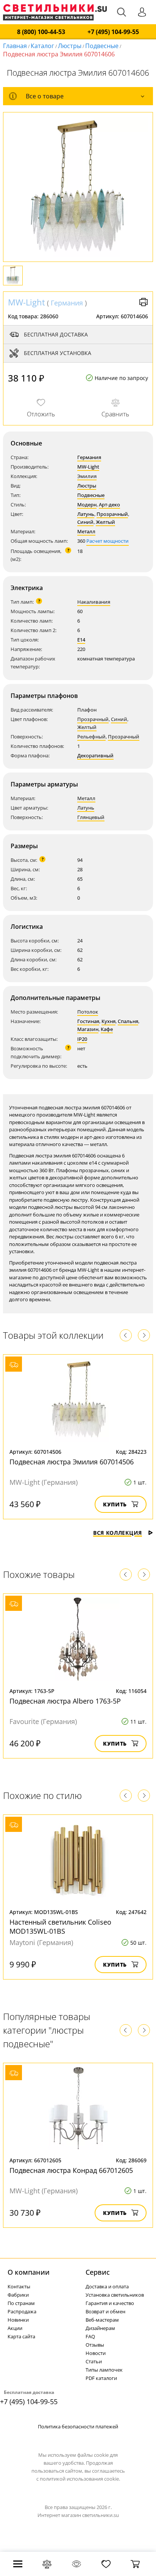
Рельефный (91, 737)
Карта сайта (21, 2336)
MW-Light (27, 302)
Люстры (70, 46)
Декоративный (95, 755)
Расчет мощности (108, 541)
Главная (15, 46)
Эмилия (87, 476)
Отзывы (95, 2345)
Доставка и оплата (107, 2286)
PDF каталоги (101, 2378)
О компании (29, 2272)
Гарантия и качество (110, 2303)
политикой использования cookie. (80, 2479)
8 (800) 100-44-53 (41, 32)
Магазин (88, 1029)
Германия (67, 303)
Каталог (42, 46)
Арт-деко (109, 505)
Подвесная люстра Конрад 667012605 (71, 2170)
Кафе (107, 1029)
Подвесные (102, 46)
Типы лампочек (104, 2370)
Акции (15, 2328)
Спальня (128, 1021)
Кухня (108, 1021)
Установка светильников (115, 2295)
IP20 (82, 1039)
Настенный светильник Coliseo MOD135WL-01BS (60, 1927)
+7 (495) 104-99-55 (113, 32)
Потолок (88, 1012)
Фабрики (18, 2295)
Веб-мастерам (102, 2320)
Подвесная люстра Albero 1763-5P (65, 1701)
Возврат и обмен (105, 2311)
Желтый (105, 522)
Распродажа (22, 2311)
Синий (85, 522)
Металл (86, 531)
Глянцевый (91, 817)
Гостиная (88, 1021)
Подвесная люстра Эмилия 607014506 (72, 1462)
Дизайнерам (100, 2328)
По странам (21, 2303)
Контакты (19, 2286)
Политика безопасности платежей (78, 2426)
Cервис (98, 2272)
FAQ (90, 2336)
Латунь (86, 514)
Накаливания (94, 602)
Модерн (87, 505)
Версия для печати (144, 302)
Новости (96, 2353)
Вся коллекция (118, 1533)
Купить (115, 1504)
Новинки (18, 2320)
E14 (81, 640)
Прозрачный (112, 514)
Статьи (94, 2361)
